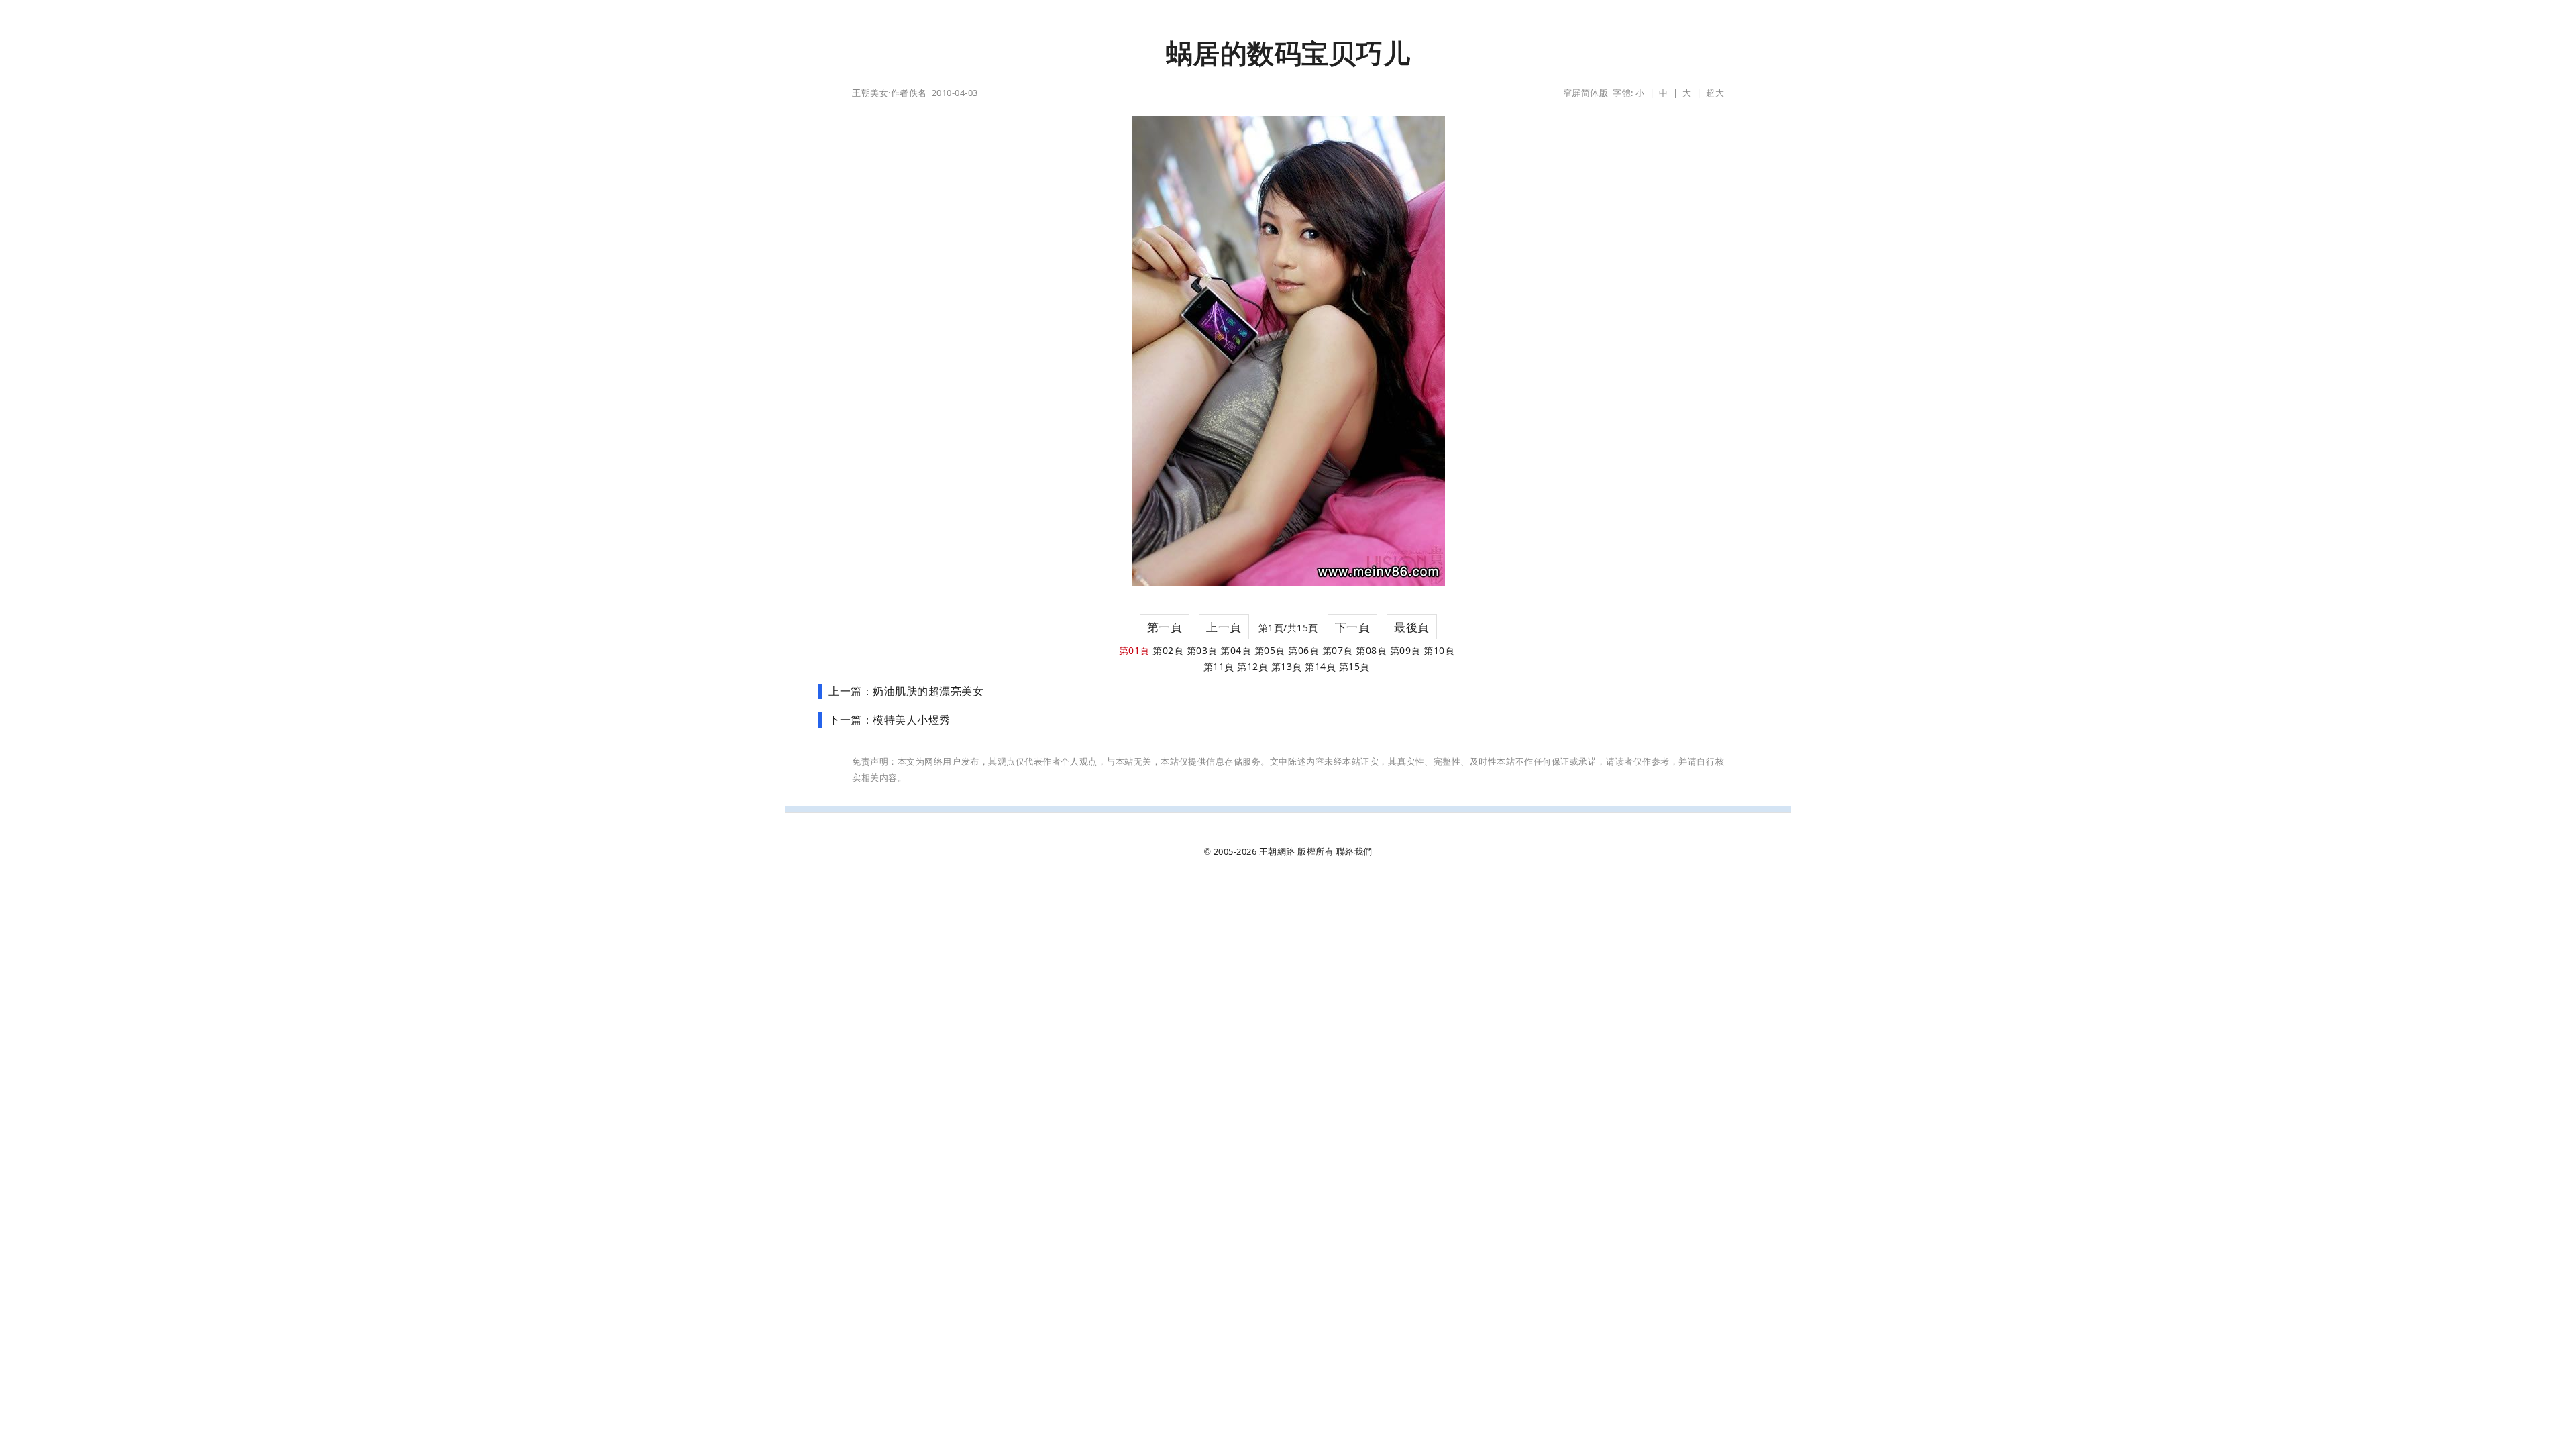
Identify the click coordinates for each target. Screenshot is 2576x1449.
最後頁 (1412, 627)
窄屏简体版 (1586, 93)
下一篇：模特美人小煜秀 (890, 720)
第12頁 (1252, 666)
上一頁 (1224, 627)
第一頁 (1165, 627)
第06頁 (1303, 650)
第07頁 (1338, 650)
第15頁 (1354, 666)
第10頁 (1439, 650)
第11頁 (1219, 666)
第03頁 (1202, 650)
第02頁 (1168, 650)
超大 (1715, 93)
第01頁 (1134, 650)
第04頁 (1236, 650)
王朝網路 (1277, 851)
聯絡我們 (1354, 851)
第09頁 (1405, 650)
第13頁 (1287, 666)
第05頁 (1270, 650)
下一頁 (1353, 627)
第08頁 (1371, 650)
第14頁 (1320, 666)
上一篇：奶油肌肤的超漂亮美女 (906, 691)
